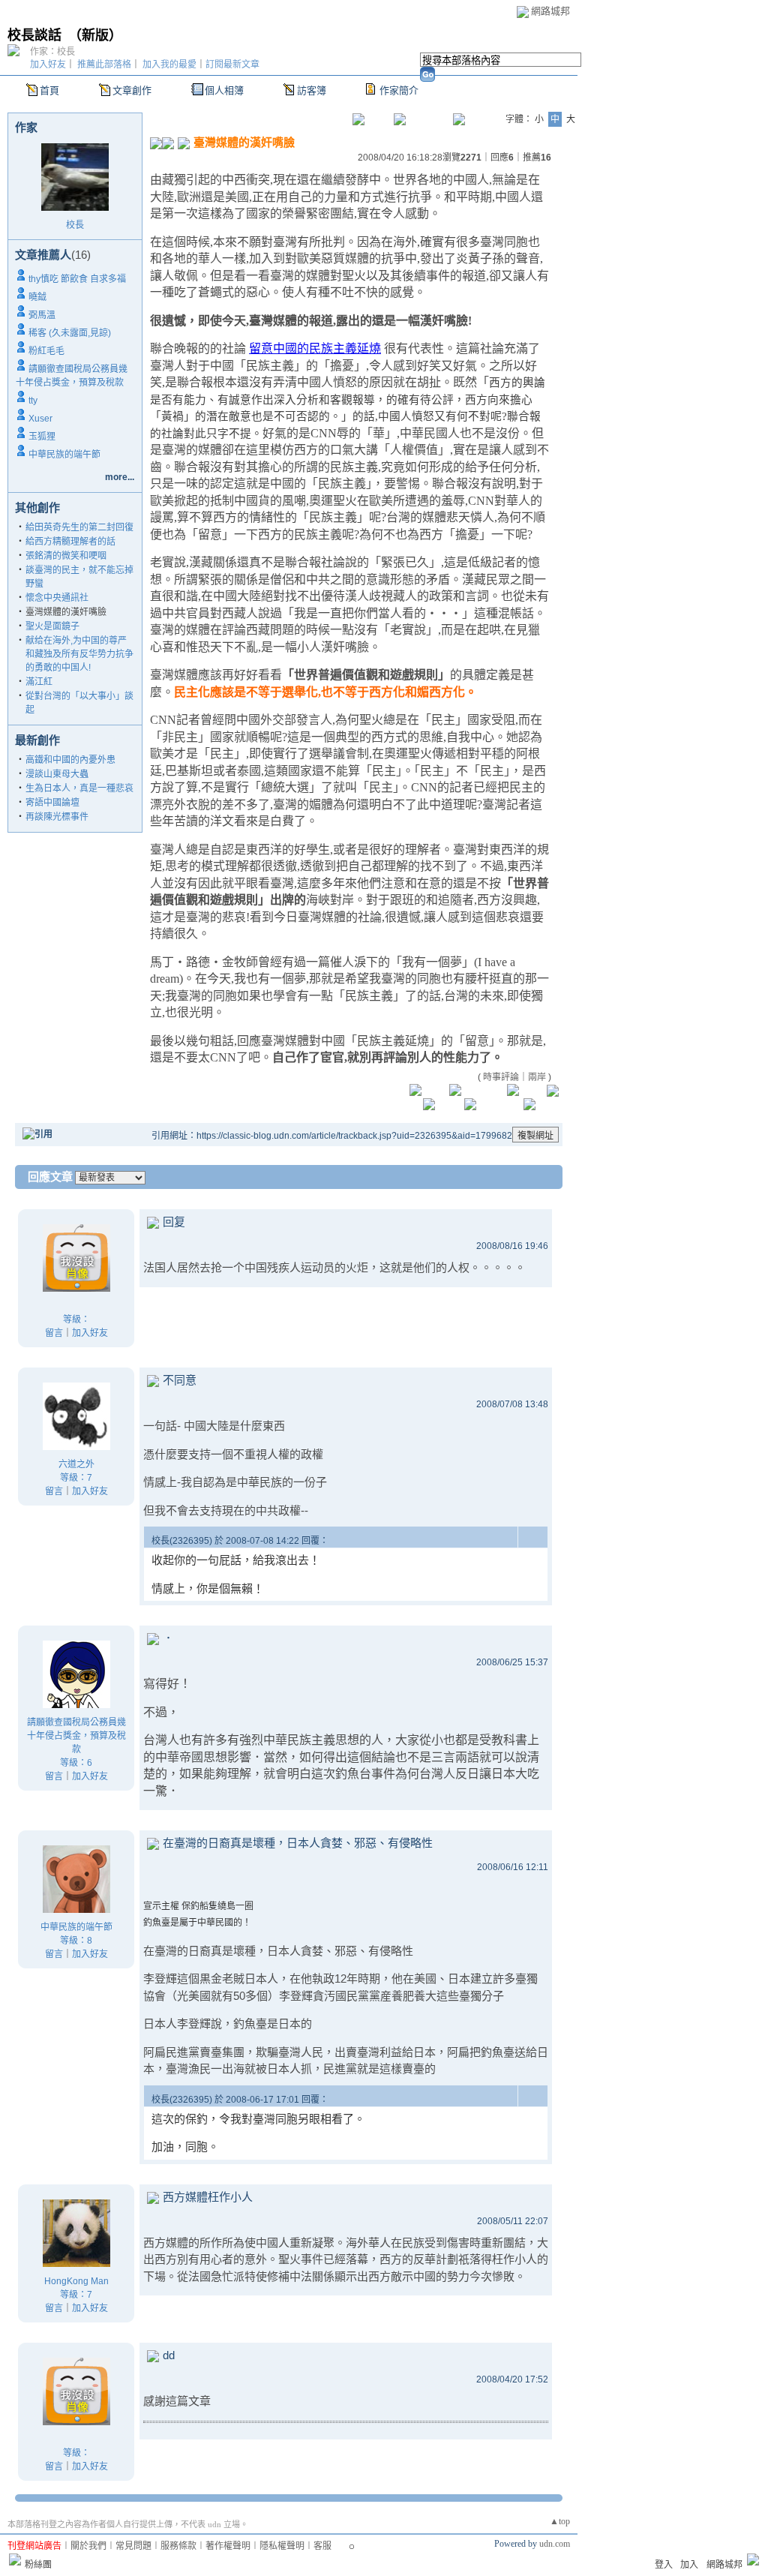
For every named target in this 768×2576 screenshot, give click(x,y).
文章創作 (132, 90)
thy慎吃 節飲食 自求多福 (77, 279)
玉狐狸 (42, 437)
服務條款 (178, 2546)
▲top (560, 2521)
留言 (54, 1333)
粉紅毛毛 (46, 351)
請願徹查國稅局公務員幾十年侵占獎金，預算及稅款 (76, 1736)
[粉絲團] (15, 2559)
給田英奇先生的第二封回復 (79, 527)
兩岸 (537, 1077)
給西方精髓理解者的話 (70, 542)
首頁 (49, 90)
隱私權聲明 (282, 2546)
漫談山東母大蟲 (57, 774)
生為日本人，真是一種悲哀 (79, 788)
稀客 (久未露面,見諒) (70, 333)
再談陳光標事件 (57, 817)
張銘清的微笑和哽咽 (66, 556)
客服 (322, 2546)
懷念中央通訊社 (57, 598)
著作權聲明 (228, 2546)
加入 (689, 2565)
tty (33, 401)
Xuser (40, 419)
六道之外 (76, 1464)
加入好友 (48, 65)
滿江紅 (39, 682)
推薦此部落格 (104, 65)
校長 (75, 225)
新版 (95, 35)
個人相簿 (224, 90)
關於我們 (88, 2546)
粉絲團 (38, 2565)
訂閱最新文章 (232, 65)
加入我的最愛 (169, 65)
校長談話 (34, 35)
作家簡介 (399, 90)
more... (120, 477)
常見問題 (133, 2546)
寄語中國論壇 (52, 803)
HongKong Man (76, 2281)
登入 (664, 2565)
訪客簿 (312, 90)
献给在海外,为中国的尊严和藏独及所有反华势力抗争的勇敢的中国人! (79, 654)
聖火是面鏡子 (52, 626)
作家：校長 (52, 52)
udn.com (555, 2544)
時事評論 (501, 1077)
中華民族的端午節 (64, 455)
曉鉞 (37, 297)
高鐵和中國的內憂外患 (70, 760)
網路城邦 (550, 11)
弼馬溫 (42, 315)
